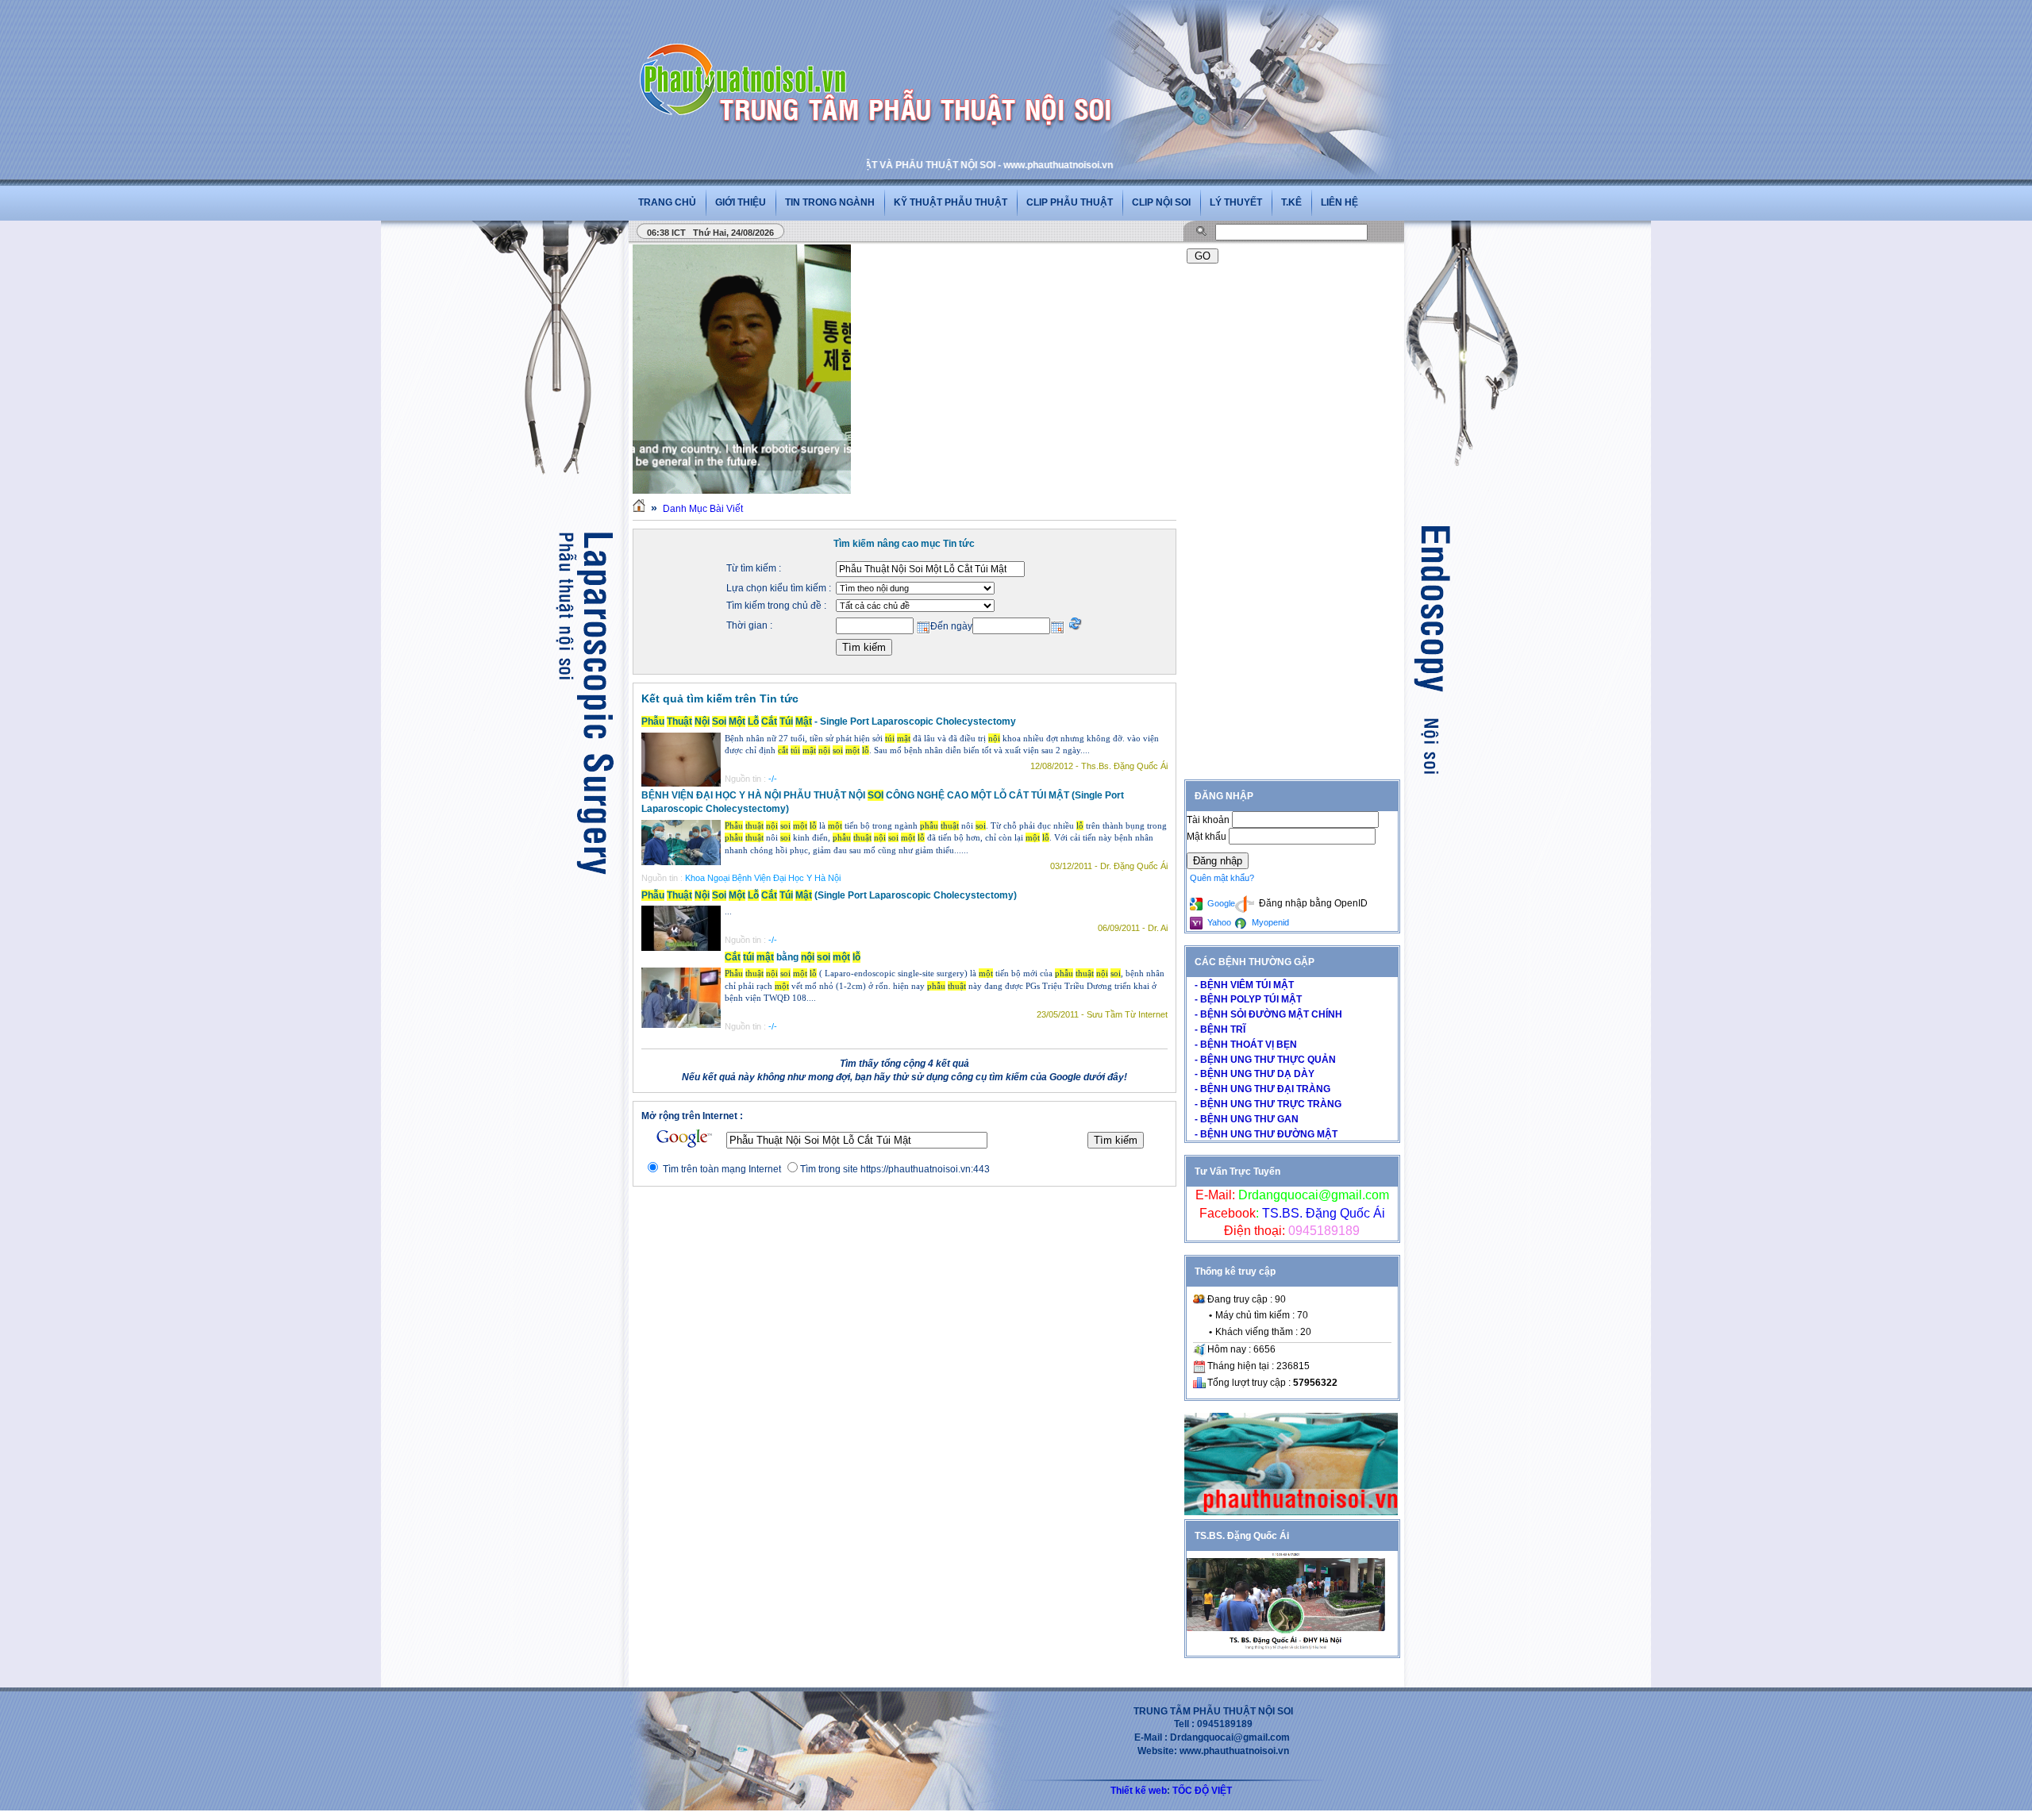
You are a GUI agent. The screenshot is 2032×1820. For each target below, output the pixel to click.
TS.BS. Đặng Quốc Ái (1322, 1213)
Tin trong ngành (830, 202)
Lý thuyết (1236, 202)
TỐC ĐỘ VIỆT (1202, 1791)
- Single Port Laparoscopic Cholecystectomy (829, 721)
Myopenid (1269, 922)
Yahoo (1218, 922)
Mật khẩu (1208, 837)
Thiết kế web (1139, 1791)
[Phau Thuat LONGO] (1291, 1512)
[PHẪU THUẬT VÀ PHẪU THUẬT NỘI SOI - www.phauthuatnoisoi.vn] (748, 59)
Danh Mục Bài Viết (703, 509)
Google (1220, 903)
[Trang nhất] (639, 509)
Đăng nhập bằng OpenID (1312, 903)
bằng (793, 957)
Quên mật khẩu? (1222, 878)
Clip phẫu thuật (1070, 202)
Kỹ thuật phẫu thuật (951, 202)
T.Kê (1291, 202)
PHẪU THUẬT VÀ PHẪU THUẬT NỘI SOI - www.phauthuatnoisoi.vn (899, 165)
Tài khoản (1209, 820)
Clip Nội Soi (1161, 202)
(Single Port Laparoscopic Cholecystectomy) (829, 895)
